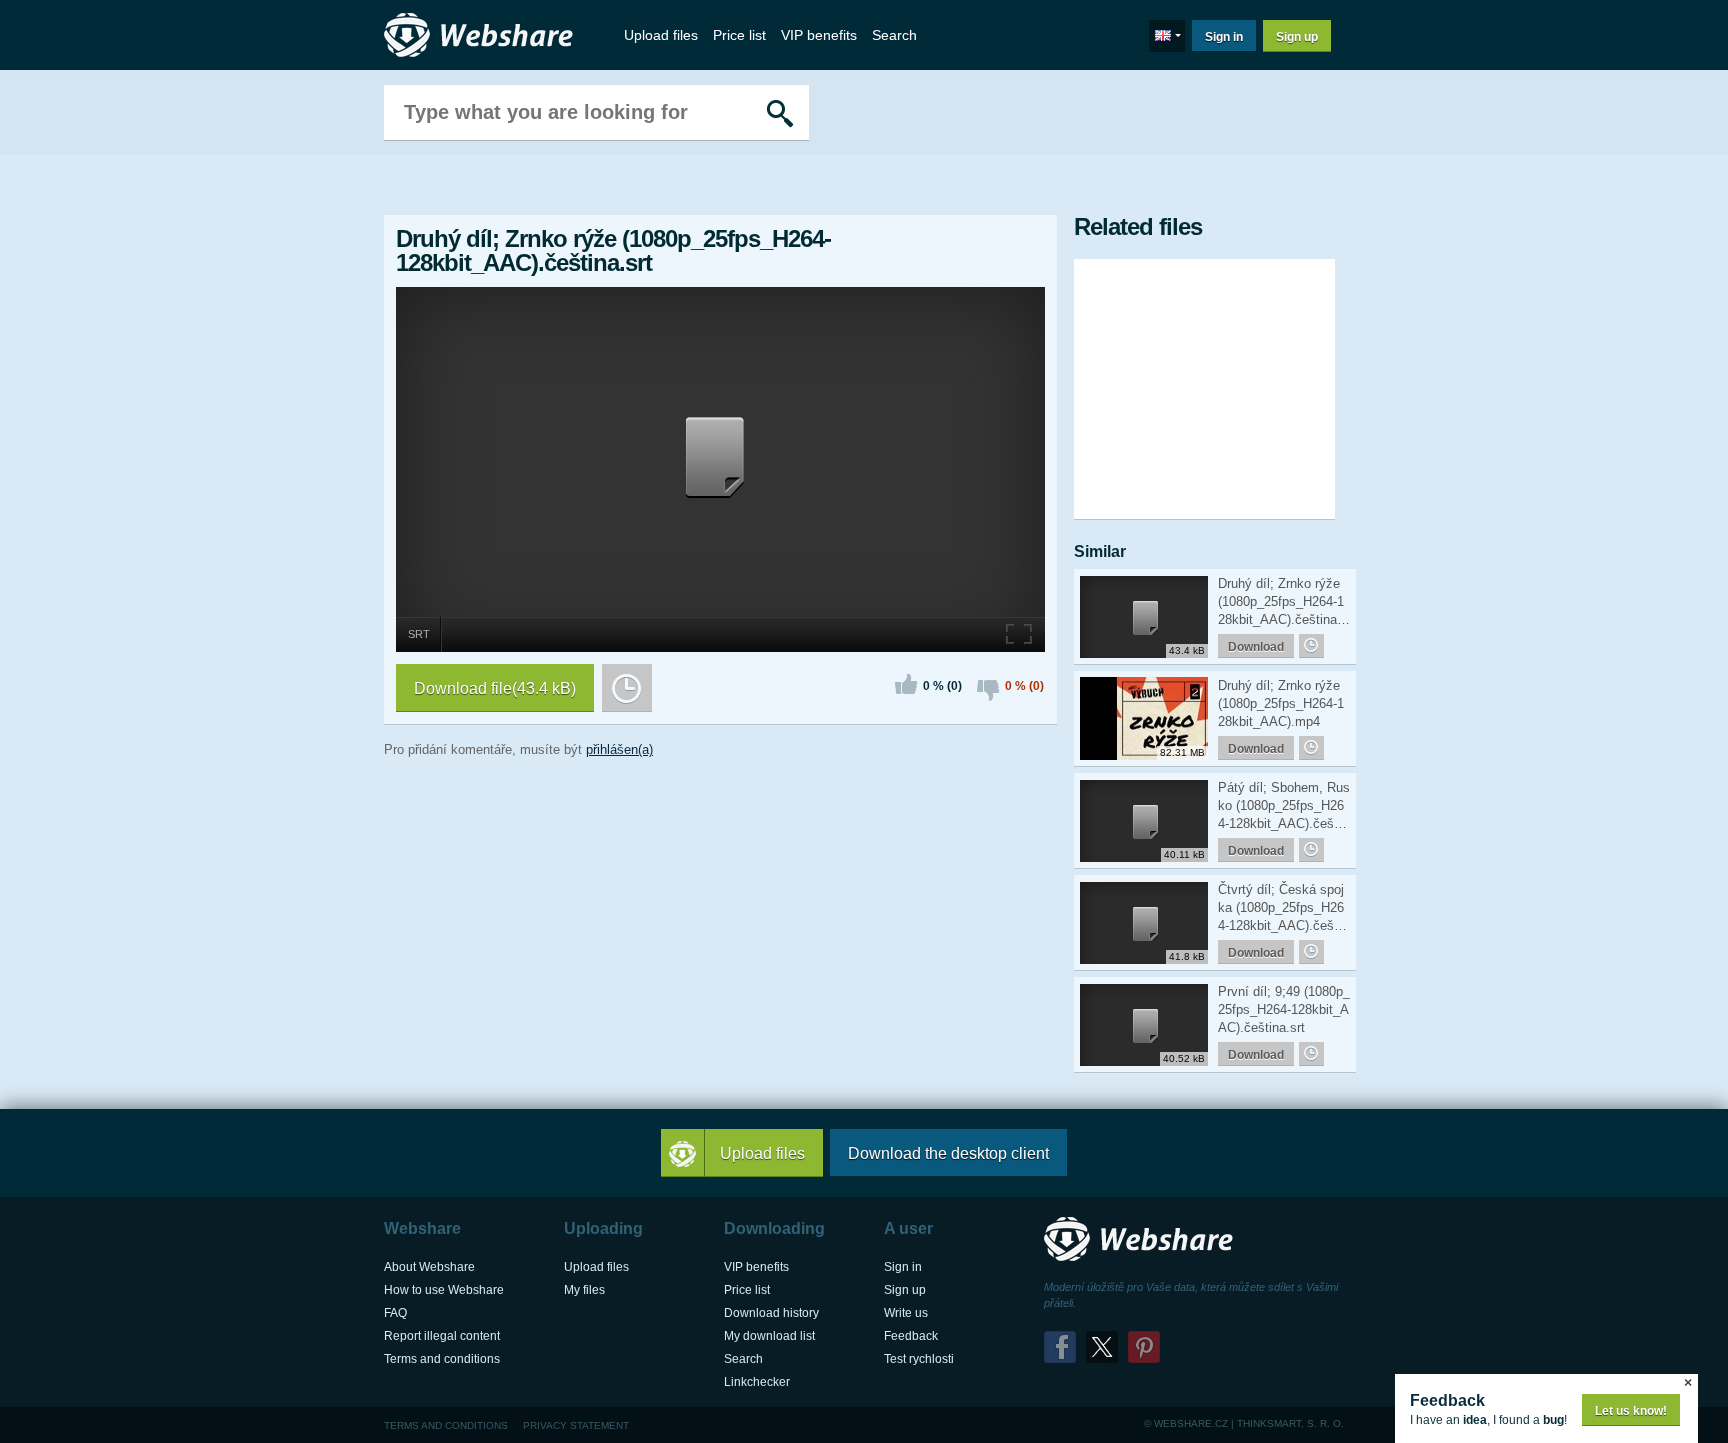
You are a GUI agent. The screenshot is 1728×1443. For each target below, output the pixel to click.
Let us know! (1631, 1411)
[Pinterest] (1144, 1347)
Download (1256, 647)
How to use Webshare (444, 1290)
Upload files (661, 35)
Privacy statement (576, 1425)
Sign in (1224, 37)
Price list (739, 35)
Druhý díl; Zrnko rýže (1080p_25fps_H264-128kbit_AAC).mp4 (1281, 703)
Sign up (1297, 37)
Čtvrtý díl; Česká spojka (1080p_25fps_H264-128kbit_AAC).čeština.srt (1283, 908)
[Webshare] (1144, 1239)
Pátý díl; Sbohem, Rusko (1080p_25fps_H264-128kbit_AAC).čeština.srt (1284, 806)
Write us (906, 1313)
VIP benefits (819, 35)
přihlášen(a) (619, 749)
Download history (771, 1313)
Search (894, 35)
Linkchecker (757, 1382)
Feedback (911, 1336)
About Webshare (429, 1267)
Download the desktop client (948, 1153)
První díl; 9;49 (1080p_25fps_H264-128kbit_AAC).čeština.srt (1284, 1009)
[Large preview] (1020, 632)
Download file (495, 688)
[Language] (1167, 36)
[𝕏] (1102, 1347)
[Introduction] (484, 35)
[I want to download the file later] (627, 688)
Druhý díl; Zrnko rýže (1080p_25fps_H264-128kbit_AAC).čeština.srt (1283, 602)
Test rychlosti (919, 1359)
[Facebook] (1060, 1347)
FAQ (395, 1313)
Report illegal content (442, 1336)
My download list (769, 1336)
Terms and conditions (442, 1359)
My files (584, 1290)
